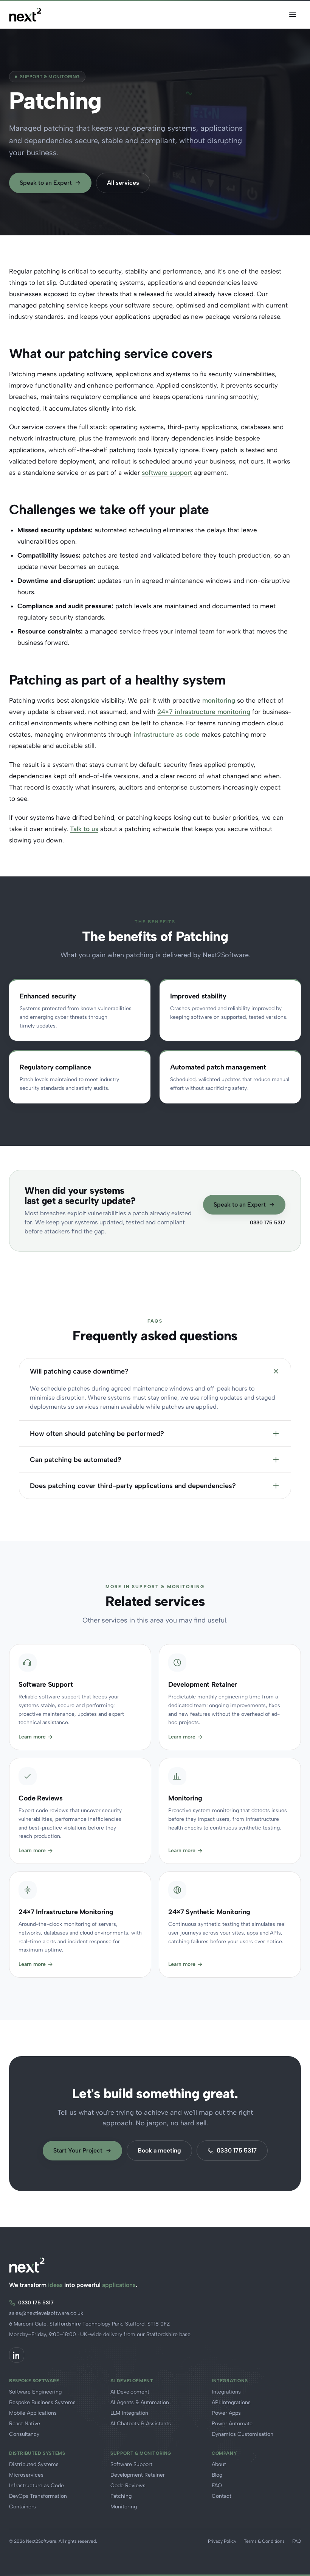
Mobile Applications (33, 2413)
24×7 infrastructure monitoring (204, 712)
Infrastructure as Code (36, 2486)
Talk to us (84, 829)
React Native (25, 2424)
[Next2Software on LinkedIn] (17, 2355)
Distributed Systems (34, 2464)
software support (167, 473)
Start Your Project (78, 2150)
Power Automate (232, 2424)
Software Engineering (35, 2392)
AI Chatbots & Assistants (141, 2424)
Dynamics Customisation (243, 2434)
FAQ (217, 2486)
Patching (121, 2496)
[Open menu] (293, 15)
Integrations (226, 2392)
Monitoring (124, 2507)
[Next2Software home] (25, 15)
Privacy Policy (222, 2541)
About (219, 2464)
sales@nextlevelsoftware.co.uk (46, 2313)
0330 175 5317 (268, 1223)
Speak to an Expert (46, 183)
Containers (22, 2507)
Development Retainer (138, 2475)
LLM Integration (129, 2413)
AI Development (130, 2392)
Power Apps (226, 2413)
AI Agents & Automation (140, 2402)
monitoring (219, 700)
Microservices (26, 2475)
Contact (222, 2496)
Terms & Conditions (264, 2541)
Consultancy (24, 2434)
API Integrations (231, 2402)
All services (123, 183)
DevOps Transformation (38, 2496)
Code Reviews (128, 2486)
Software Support (131, 2464)
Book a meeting (159, 2150)
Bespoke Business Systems (42, 2402)
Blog (217, 2475)
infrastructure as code (167, 734)
